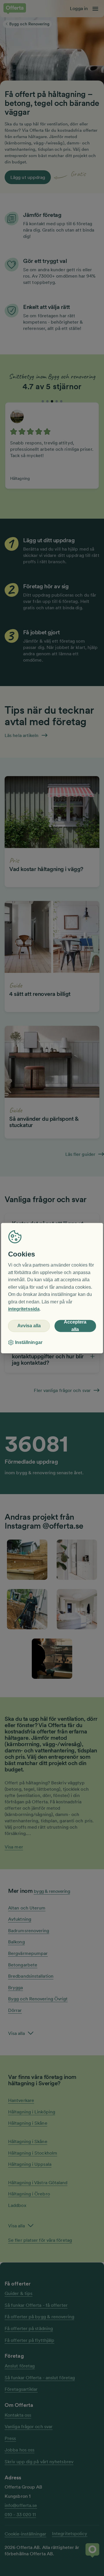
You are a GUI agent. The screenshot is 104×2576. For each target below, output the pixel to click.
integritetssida (24, 1309)
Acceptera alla (75, 1326)
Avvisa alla (29, 1326)
